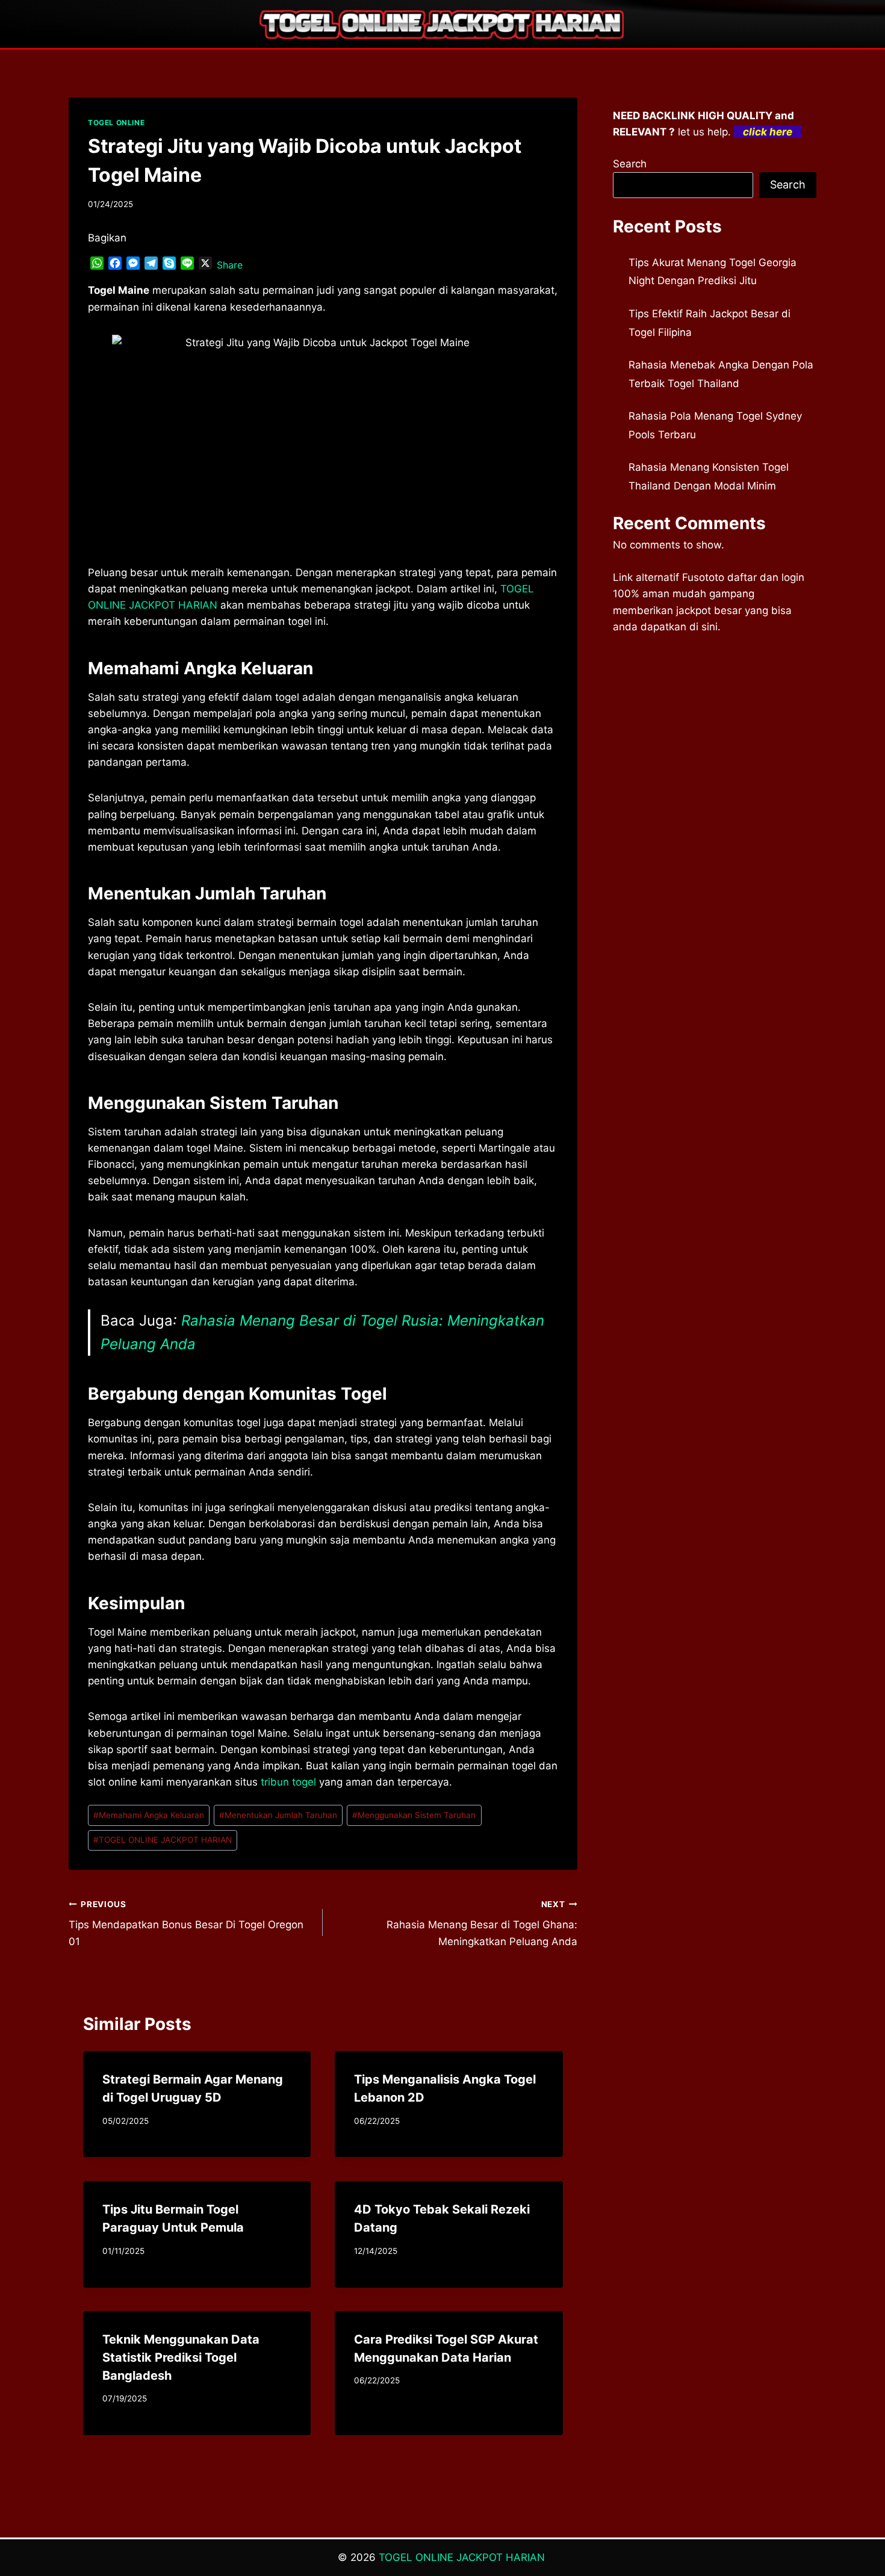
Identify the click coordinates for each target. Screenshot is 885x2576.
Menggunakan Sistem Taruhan (414, 1815)
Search (630, 164)
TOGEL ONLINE (116, 123)
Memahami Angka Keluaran (149, 1815)
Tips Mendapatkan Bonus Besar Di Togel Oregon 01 (186, 1923)
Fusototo (703, 577)
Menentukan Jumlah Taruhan (278, 1815)
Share (230, 265)
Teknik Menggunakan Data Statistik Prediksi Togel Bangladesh (181, 2357)
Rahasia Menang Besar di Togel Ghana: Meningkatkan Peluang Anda (482, 1923)
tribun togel (288, 1782)
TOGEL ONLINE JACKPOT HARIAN (163, 1840)
